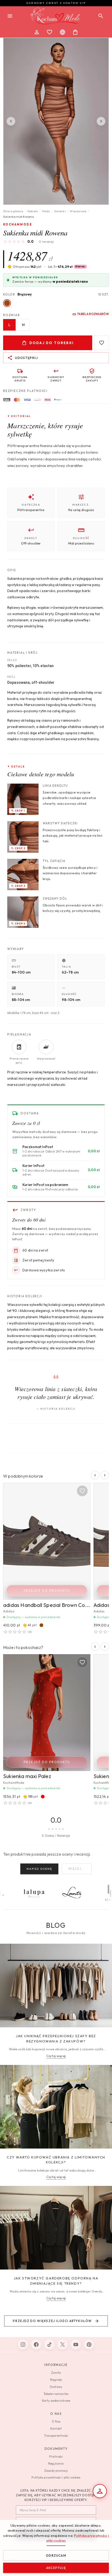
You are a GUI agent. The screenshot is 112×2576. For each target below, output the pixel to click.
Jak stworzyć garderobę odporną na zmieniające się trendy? (56, 2281)
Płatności (56, 2456)
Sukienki (60, 211)
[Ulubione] (49, 32)
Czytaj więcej (56, 2056)
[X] (63, 2345)
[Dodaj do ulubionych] (102, 343)
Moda (46, 211)
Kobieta (33, 211)
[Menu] (10, 16)
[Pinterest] (89, 2345)
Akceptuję (56, 2568)
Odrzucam (56, 2555)
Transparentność (56, 2436)
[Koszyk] (75, 32)
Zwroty (56, 2373)
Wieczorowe (78, 211)
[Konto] (37, 32)
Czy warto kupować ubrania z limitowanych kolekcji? (56, 2160)
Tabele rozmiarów (56, 2394)
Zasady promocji (56, 2471)
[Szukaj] (101, 16)
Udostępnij (26, 358)
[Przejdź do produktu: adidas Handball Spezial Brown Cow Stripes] (47, 1541)
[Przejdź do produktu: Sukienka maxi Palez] (47, 1713)
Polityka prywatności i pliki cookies (56, 2477)
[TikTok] (49, 2345)
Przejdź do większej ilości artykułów (52, 2321)
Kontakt (56, 2429)
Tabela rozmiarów (93, 314)
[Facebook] (36, 2345)
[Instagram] (23, 2345)
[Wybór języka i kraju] (63, 32)
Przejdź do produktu (47, 1591)
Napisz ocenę (39, 1869)
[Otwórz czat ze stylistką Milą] (100, 2491)
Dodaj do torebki (52, 343)
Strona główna (13, 211)
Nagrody (56, 2380)
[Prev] (11, 121)
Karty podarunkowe (56, 2401)
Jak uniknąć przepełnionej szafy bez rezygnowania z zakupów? (56, 2039)
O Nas (56, 2421)
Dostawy (56, 2387)
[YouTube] (76, 2345)
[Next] (101, 121)
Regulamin (56, 2464)
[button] (67, 267)
